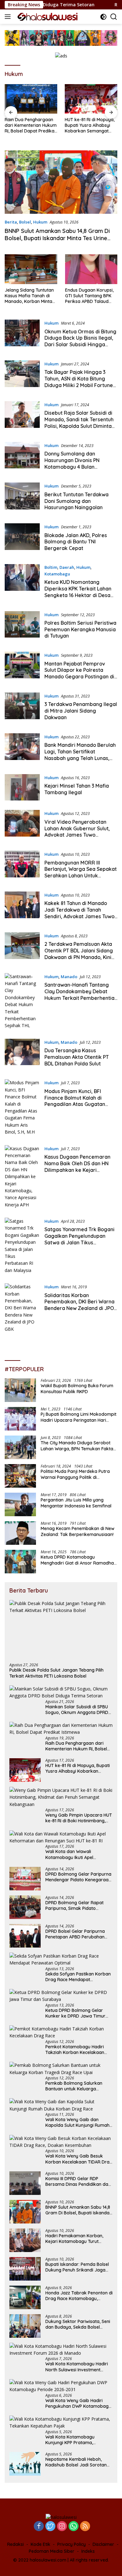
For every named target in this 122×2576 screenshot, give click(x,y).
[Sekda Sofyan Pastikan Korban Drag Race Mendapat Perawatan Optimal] (61, 1960)
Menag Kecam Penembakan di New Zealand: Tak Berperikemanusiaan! (78, 1531)
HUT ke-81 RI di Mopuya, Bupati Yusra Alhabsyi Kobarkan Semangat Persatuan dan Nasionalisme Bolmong (90, 125)
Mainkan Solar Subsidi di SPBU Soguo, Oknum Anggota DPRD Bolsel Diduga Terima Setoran (77, 1710)
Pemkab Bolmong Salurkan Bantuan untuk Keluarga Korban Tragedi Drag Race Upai (79, 2086)
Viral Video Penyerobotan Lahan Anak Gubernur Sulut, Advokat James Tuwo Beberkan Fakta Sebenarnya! (79, 832)
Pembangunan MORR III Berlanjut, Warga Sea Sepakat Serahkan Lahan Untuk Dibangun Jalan (81, 872)
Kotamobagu (57, 574)
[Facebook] (39, 2527)
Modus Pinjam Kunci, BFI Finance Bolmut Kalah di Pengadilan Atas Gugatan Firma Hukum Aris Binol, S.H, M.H (77, 1104)
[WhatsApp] (74, 2527)
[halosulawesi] (47, 17)
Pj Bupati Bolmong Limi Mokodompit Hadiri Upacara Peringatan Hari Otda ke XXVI (79, 1417)
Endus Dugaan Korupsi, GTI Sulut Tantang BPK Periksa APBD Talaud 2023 (89, 296)
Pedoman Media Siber (52, 2551)
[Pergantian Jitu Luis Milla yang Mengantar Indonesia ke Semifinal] (20, 1504)
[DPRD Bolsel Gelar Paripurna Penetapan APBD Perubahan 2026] (25, 1936)
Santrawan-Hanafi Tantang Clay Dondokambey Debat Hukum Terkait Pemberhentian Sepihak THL (81, 994)
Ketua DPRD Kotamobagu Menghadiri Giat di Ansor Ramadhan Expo (79, 1560)
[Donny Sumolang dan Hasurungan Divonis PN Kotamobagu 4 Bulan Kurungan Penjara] (22, 458)
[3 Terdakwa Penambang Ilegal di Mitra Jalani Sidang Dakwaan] (22, 708)
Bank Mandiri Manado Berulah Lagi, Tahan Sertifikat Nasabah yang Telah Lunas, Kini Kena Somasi (80, 755)
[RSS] (85, 2527)
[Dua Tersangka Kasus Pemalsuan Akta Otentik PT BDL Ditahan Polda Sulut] (22, 1054)
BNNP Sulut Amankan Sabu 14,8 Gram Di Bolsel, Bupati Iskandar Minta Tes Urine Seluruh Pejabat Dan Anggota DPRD (57, 238)
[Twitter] (50, 2527)
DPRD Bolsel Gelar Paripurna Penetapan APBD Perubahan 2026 (75, 1934)
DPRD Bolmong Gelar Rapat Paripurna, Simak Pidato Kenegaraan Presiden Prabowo (78, 1905)
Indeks (88, 2551)
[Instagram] (62, 2527)
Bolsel (25, 222)
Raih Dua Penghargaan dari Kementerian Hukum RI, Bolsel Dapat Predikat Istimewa (31, 125)
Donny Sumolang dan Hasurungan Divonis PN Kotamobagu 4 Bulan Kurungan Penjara (72, 463)
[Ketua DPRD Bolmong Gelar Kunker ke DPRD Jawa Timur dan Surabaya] (61, 1996)
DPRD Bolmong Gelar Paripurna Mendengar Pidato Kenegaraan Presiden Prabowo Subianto (78, 1877)
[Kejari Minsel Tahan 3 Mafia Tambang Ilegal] (22, 787)
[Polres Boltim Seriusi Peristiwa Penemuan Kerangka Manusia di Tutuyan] (22, 627)
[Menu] (9, 17)
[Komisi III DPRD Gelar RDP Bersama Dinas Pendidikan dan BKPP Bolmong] (25, 2183)
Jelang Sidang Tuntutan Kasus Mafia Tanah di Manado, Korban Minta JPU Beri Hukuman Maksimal (29, 296)
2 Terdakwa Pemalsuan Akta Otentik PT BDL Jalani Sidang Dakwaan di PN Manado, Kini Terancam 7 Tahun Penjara (79, 954)
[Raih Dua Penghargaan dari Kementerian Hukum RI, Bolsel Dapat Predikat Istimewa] (31, 99)
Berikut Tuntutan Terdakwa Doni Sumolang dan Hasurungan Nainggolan (76, 501)
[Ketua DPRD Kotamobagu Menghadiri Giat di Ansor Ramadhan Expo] (20, 1562)
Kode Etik (41, 2544)
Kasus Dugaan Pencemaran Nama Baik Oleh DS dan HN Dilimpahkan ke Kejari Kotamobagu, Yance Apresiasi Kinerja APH (80, 1170)
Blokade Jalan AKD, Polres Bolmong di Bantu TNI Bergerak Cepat (76, 542)
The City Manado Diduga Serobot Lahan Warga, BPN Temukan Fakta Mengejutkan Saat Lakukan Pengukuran (77, 1446)
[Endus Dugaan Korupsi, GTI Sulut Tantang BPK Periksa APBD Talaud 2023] (91, 269)
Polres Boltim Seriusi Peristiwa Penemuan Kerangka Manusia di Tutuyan (80, 629)
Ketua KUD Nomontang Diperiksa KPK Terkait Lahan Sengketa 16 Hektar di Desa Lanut (78, 592)
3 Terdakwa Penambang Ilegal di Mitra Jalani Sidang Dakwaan (81, 711)
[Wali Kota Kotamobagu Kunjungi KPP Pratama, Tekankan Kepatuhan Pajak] (61, 2423)
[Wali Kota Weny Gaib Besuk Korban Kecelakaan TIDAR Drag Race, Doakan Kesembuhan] (61, 2142)
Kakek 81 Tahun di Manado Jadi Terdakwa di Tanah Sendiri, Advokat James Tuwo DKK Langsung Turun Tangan (79, 913)
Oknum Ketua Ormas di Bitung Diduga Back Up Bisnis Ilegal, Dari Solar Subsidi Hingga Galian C (80, 341)
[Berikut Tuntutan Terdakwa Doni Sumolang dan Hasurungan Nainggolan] (22, 498)
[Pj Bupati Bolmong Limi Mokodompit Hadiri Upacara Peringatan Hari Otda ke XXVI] (20, 1419)
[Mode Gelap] (103, 17)
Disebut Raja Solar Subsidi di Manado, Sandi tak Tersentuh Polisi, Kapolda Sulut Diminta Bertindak (79, 423)
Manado (69, 977)
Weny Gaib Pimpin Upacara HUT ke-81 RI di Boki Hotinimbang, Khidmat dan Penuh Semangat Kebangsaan (79, 1818)
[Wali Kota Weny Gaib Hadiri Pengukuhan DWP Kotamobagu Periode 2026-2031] (61, 2386)
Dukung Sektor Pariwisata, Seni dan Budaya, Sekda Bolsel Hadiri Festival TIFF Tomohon (78, 2324)
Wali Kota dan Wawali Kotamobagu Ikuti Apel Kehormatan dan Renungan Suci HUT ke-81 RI (79, 1854)
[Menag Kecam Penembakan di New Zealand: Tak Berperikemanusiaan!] (20, 1533)
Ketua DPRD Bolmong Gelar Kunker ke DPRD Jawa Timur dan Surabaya (75, 2013)
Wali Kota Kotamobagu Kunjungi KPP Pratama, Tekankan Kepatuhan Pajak (74, 2440)
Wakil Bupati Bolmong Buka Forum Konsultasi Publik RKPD (77, 1388)
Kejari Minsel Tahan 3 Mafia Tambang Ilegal (77, 789)
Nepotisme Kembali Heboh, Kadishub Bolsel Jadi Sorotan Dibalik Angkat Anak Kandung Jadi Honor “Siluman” (76, 2462)
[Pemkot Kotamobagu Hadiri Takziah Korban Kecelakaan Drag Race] (61, 2032)
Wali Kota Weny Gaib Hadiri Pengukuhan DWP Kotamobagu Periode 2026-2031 (78, 2403)
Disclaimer (103, 2544)
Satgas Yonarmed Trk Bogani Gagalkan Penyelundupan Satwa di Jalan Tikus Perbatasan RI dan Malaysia (79, 1239)
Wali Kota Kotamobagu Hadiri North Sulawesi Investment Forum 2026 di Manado (77, 2367)
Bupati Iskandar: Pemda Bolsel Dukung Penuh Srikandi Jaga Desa (77, 2267)
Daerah (67, 567)
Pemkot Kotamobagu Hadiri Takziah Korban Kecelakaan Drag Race (75, 2050)
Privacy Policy (71, 2544)
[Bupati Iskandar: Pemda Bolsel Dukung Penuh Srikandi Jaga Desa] (25, 2269)
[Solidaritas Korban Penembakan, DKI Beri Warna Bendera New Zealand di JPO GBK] (22, 1308)
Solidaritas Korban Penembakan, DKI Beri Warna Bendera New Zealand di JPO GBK (79, 1305)
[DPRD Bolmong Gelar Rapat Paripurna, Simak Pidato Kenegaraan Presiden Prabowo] (25, 1907)
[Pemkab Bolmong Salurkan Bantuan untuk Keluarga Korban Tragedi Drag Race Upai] (61, 2069)
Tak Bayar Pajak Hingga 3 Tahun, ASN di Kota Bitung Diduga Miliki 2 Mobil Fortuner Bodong (80, 382)
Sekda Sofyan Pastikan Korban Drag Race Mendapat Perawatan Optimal (78, 1977)
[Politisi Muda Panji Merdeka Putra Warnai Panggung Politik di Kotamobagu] (20, 1476)
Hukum (40, 222)
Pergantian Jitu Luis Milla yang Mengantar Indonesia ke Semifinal (76, 1503)
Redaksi (15, 2544)
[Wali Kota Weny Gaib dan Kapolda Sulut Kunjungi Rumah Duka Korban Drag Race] (61, 2105)
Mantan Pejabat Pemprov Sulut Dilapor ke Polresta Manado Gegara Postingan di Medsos (79, 673)
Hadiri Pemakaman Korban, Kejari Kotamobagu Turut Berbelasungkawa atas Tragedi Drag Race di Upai (78, 2239)
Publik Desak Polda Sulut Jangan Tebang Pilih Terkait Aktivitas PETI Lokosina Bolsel (56, 1673)
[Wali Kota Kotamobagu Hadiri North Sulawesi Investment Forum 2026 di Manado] (61, 2350)
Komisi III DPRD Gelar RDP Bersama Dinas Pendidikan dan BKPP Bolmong (78, 2181)
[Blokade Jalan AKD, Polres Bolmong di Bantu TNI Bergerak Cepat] (22, 539)
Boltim (51, 567)
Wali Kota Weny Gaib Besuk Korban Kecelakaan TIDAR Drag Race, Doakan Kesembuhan (79, 2159)
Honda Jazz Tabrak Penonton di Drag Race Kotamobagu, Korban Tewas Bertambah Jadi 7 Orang (79, 2296)
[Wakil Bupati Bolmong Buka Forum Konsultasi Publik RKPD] (20, 1390)
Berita (11, 222)
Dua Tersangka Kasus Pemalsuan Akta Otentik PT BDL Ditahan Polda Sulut (77, 1057)
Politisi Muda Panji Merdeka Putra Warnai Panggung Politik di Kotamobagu (75, 1474)
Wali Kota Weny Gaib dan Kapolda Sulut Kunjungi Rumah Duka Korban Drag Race (77, 2122)
